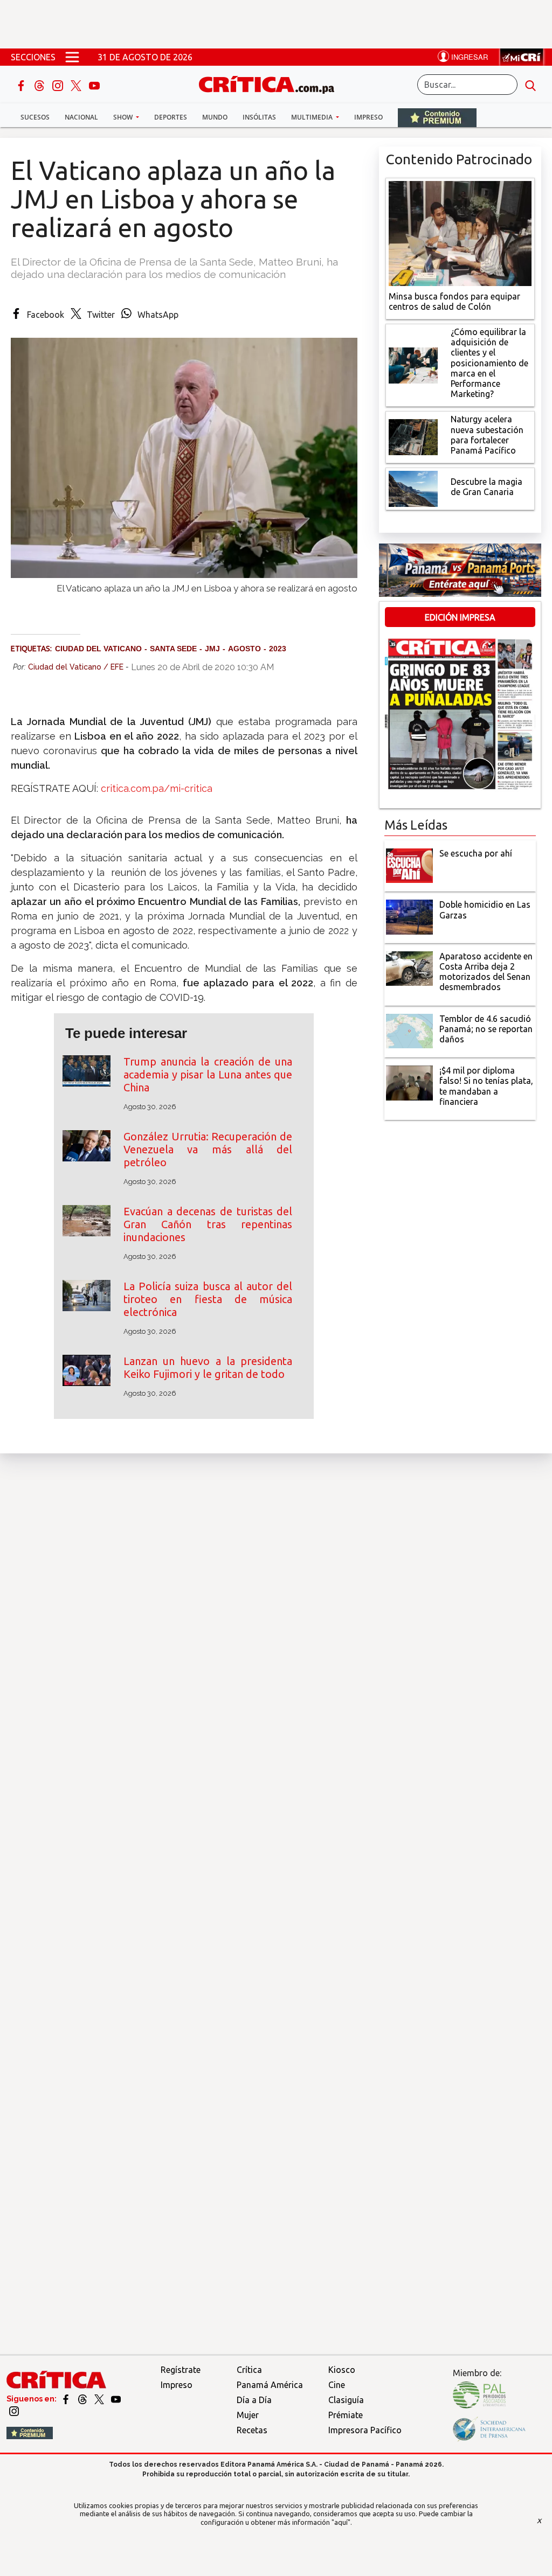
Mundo (215, 117)
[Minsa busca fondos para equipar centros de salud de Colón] (460, 232)
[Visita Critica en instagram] (14, 2411)
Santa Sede (173, 649)
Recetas (252, 2430)
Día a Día (254, 2400)
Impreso (368, 117)
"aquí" (341, 2522)
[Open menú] (72, 57)
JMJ (212, 649)
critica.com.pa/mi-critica (157, 788)
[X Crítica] (77, 85)
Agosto (244, 649)
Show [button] (124, 117)
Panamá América (270, 2385)
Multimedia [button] (313, 117)
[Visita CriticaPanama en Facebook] (67, 2399)
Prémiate (346, 2415)
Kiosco (342, 2370)
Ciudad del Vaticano (98, 649)
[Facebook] (22, 85)
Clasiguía (346, 2400)
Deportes (171, 117)
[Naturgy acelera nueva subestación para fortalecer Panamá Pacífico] (413, 436)
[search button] (530, 85)
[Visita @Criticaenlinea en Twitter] (83, 2399)
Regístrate (181, 2370)
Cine (337, 2385)
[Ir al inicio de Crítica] (272, 83)
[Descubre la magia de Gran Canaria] (413, 488)
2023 (278, 649)
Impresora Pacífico (365, 2430)
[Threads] (40, 85)
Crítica (249, 2370)
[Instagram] (59, 85)
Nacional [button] (81, 117)
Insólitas (259, 117)
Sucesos (35, 117)
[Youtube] (94, 85)
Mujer (248, 2415)
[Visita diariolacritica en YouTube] (116, 2399)
